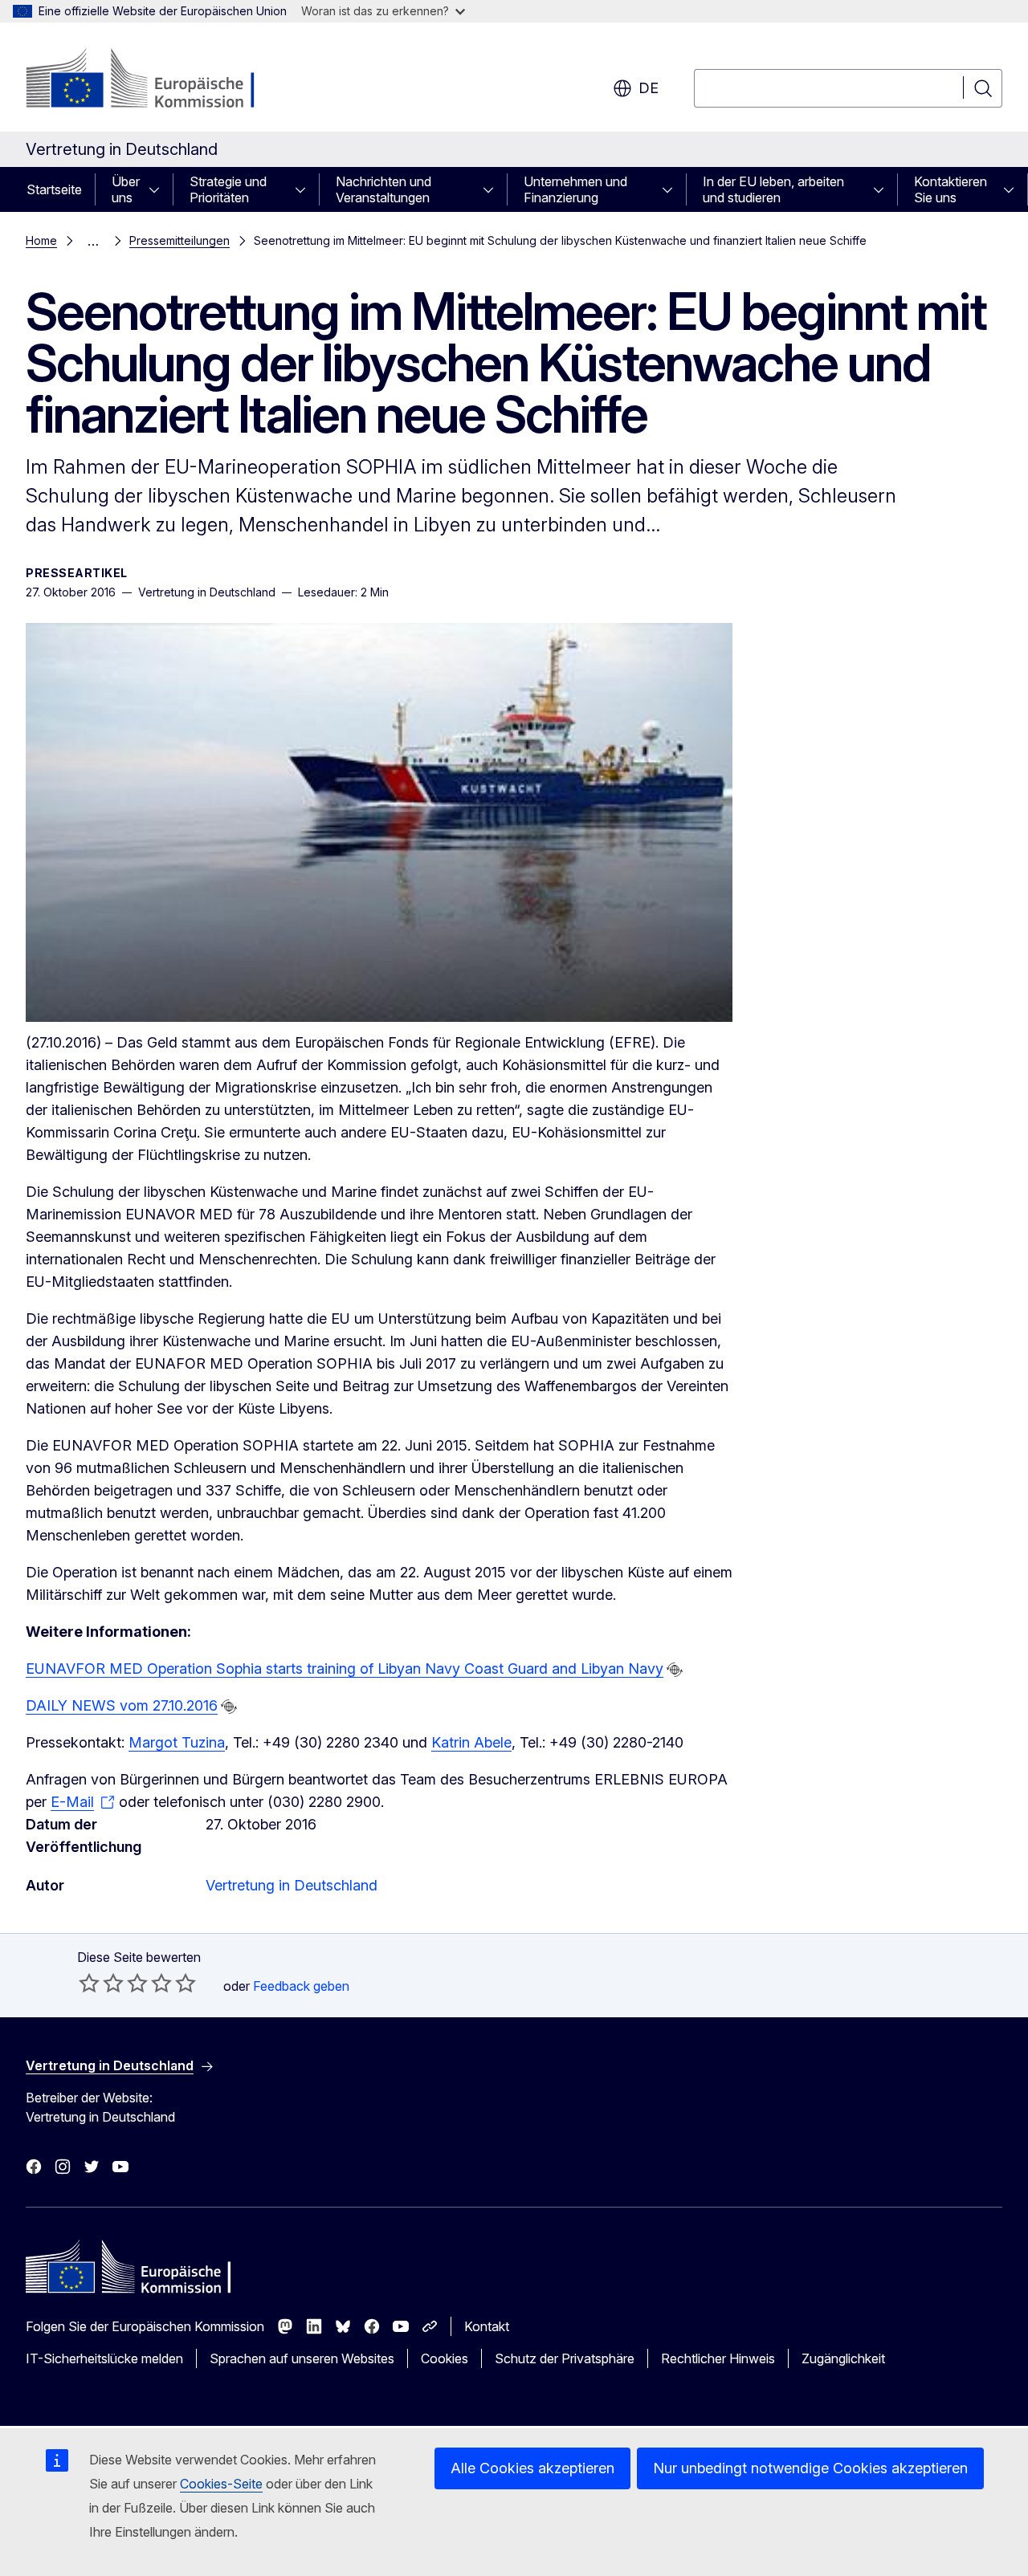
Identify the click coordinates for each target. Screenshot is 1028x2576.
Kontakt (487, 2326)
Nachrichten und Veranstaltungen (383, 189)
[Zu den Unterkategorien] (159, 189)
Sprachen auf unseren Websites (302, 2358)
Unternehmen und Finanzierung (575, 189)
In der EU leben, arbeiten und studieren (773, 189)
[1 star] (89, 1983)
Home (41, 240)
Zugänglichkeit (843, 2358)
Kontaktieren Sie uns (950, 189)
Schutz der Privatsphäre (565, 2358)
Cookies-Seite (221, 2484)
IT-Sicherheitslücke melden (104, 2358)
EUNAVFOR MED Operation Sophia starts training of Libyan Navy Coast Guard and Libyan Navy (345, 1668)
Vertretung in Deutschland (292, 1885)
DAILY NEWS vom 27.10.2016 (122, 1705)
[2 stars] (101, 1983)
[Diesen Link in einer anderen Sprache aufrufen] (675, 1670)
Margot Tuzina (177, 1742)
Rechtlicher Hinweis (718, 2358)
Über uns (126, 189)
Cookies (445, 2358)
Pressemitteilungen (179, 240)
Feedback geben (301, 1986)
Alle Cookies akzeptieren (532, 2468)
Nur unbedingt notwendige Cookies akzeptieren (810, 2468)
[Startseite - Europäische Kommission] (155, 80)
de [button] (649, 88)
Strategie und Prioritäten (228, 189)
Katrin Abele (471, 1742)
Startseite (54, 189)
